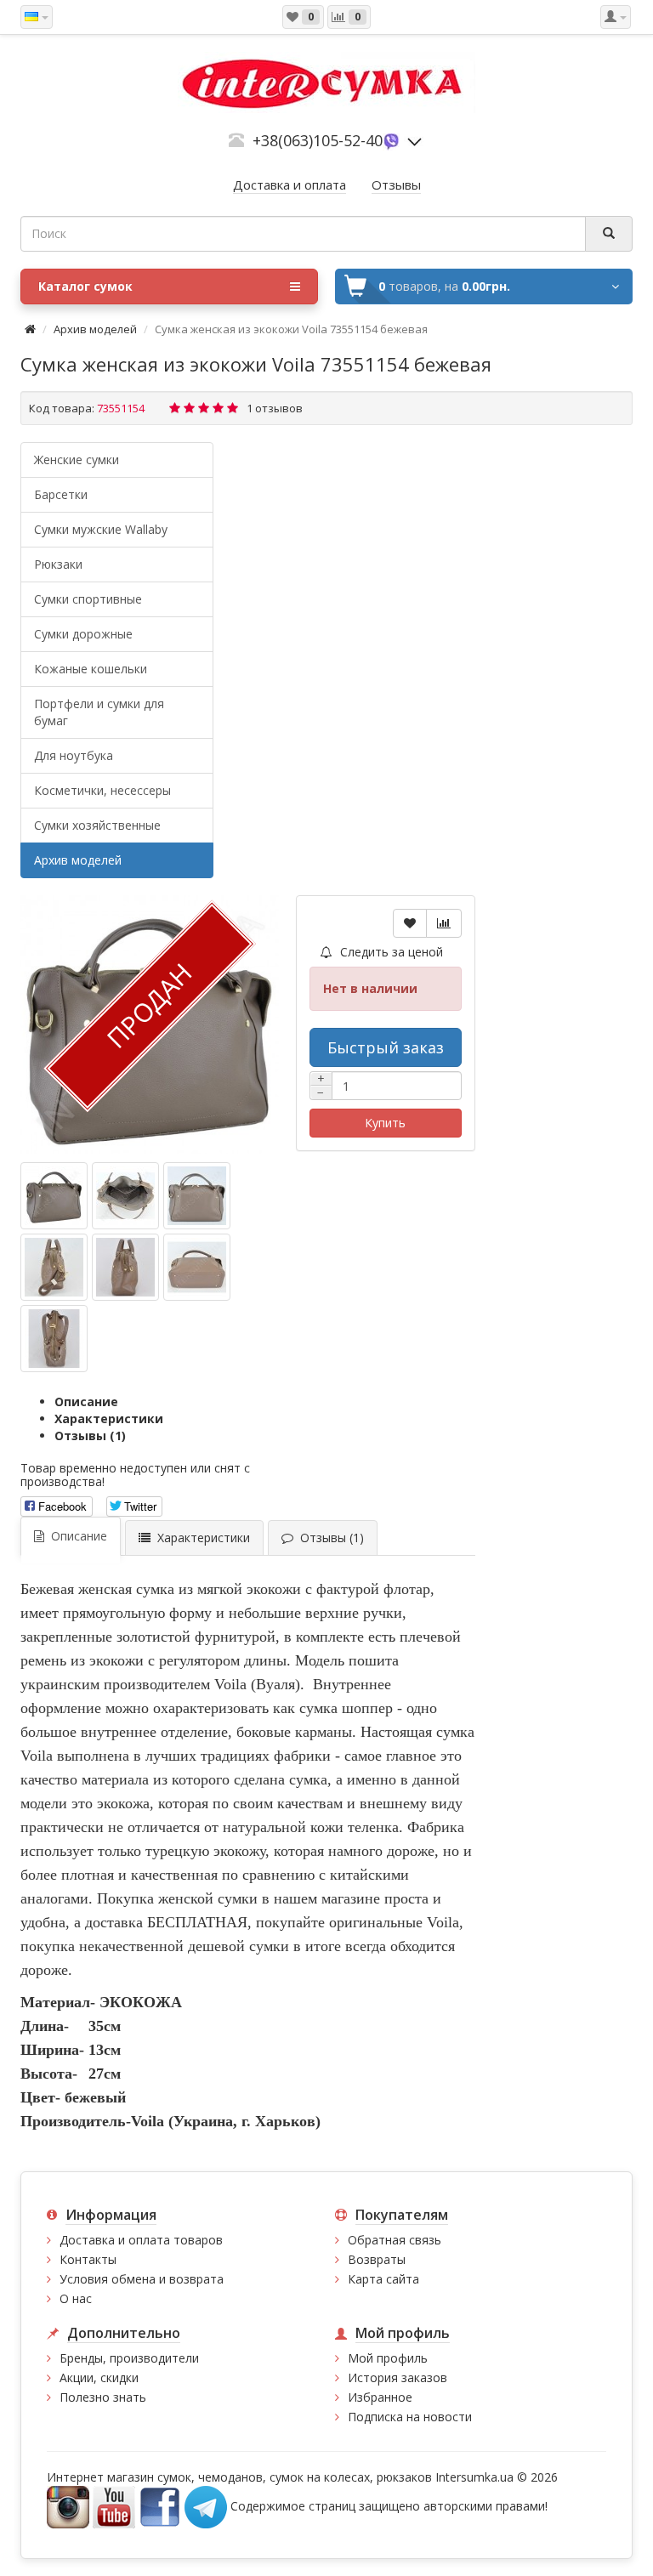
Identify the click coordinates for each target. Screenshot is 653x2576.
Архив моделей (95, 329)
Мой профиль (388, 2358)
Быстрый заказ (386, 1047)
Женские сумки (77, 460)
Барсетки (61, 494)
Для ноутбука (74, 755)
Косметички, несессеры (102, 790)
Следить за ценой (390, 952)
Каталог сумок (85, 286)
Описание (86, 1401)
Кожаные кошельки (91, 669)
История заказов (397, 2377)
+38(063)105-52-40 (318, 140)
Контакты (88, 2259)
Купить (385, 1123)
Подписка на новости (410, 2417)
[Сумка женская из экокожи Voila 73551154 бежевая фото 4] (125, 1267)
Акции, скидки (99, 2377)
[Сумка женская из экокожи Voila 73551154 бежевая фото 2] (197, 1196)
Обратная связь (395, 2240)
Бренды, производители (129, 2358)
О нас (76, 2298)
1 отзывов (275, 408)
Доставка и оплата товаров (141, 2240)
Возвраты (377, 2259)
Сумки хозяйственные (97, 825)
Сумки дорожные (83, 634)
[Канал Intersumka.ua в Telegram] (206, 2506)
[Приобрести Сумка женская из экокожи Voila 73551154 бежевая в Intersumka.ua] (54, 1196)
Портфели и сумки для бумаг (99, 712)
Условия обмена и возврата (142, 2279)
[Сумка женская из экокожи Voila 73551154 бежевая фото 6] (54, 1339)
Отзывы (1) (90, 1436)
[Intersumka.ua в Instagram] (68, 2506)
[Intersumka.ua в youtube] (114, 2506)
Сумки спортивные (88, 599)
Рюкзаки (58, 564)
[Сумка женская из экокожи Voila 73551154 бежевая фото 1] (125, 1196)
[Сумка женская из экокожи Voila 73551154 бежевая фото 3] (54, 1267)
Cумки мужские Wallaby (101, 529)
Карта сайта (383, 2279)
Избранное (380, 2397)
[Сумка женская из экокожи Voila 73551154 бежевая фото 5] (197, 1267)
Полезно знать (103, 2397)
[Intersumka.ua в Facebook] (160, 2506)
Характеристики (109, 1419)
